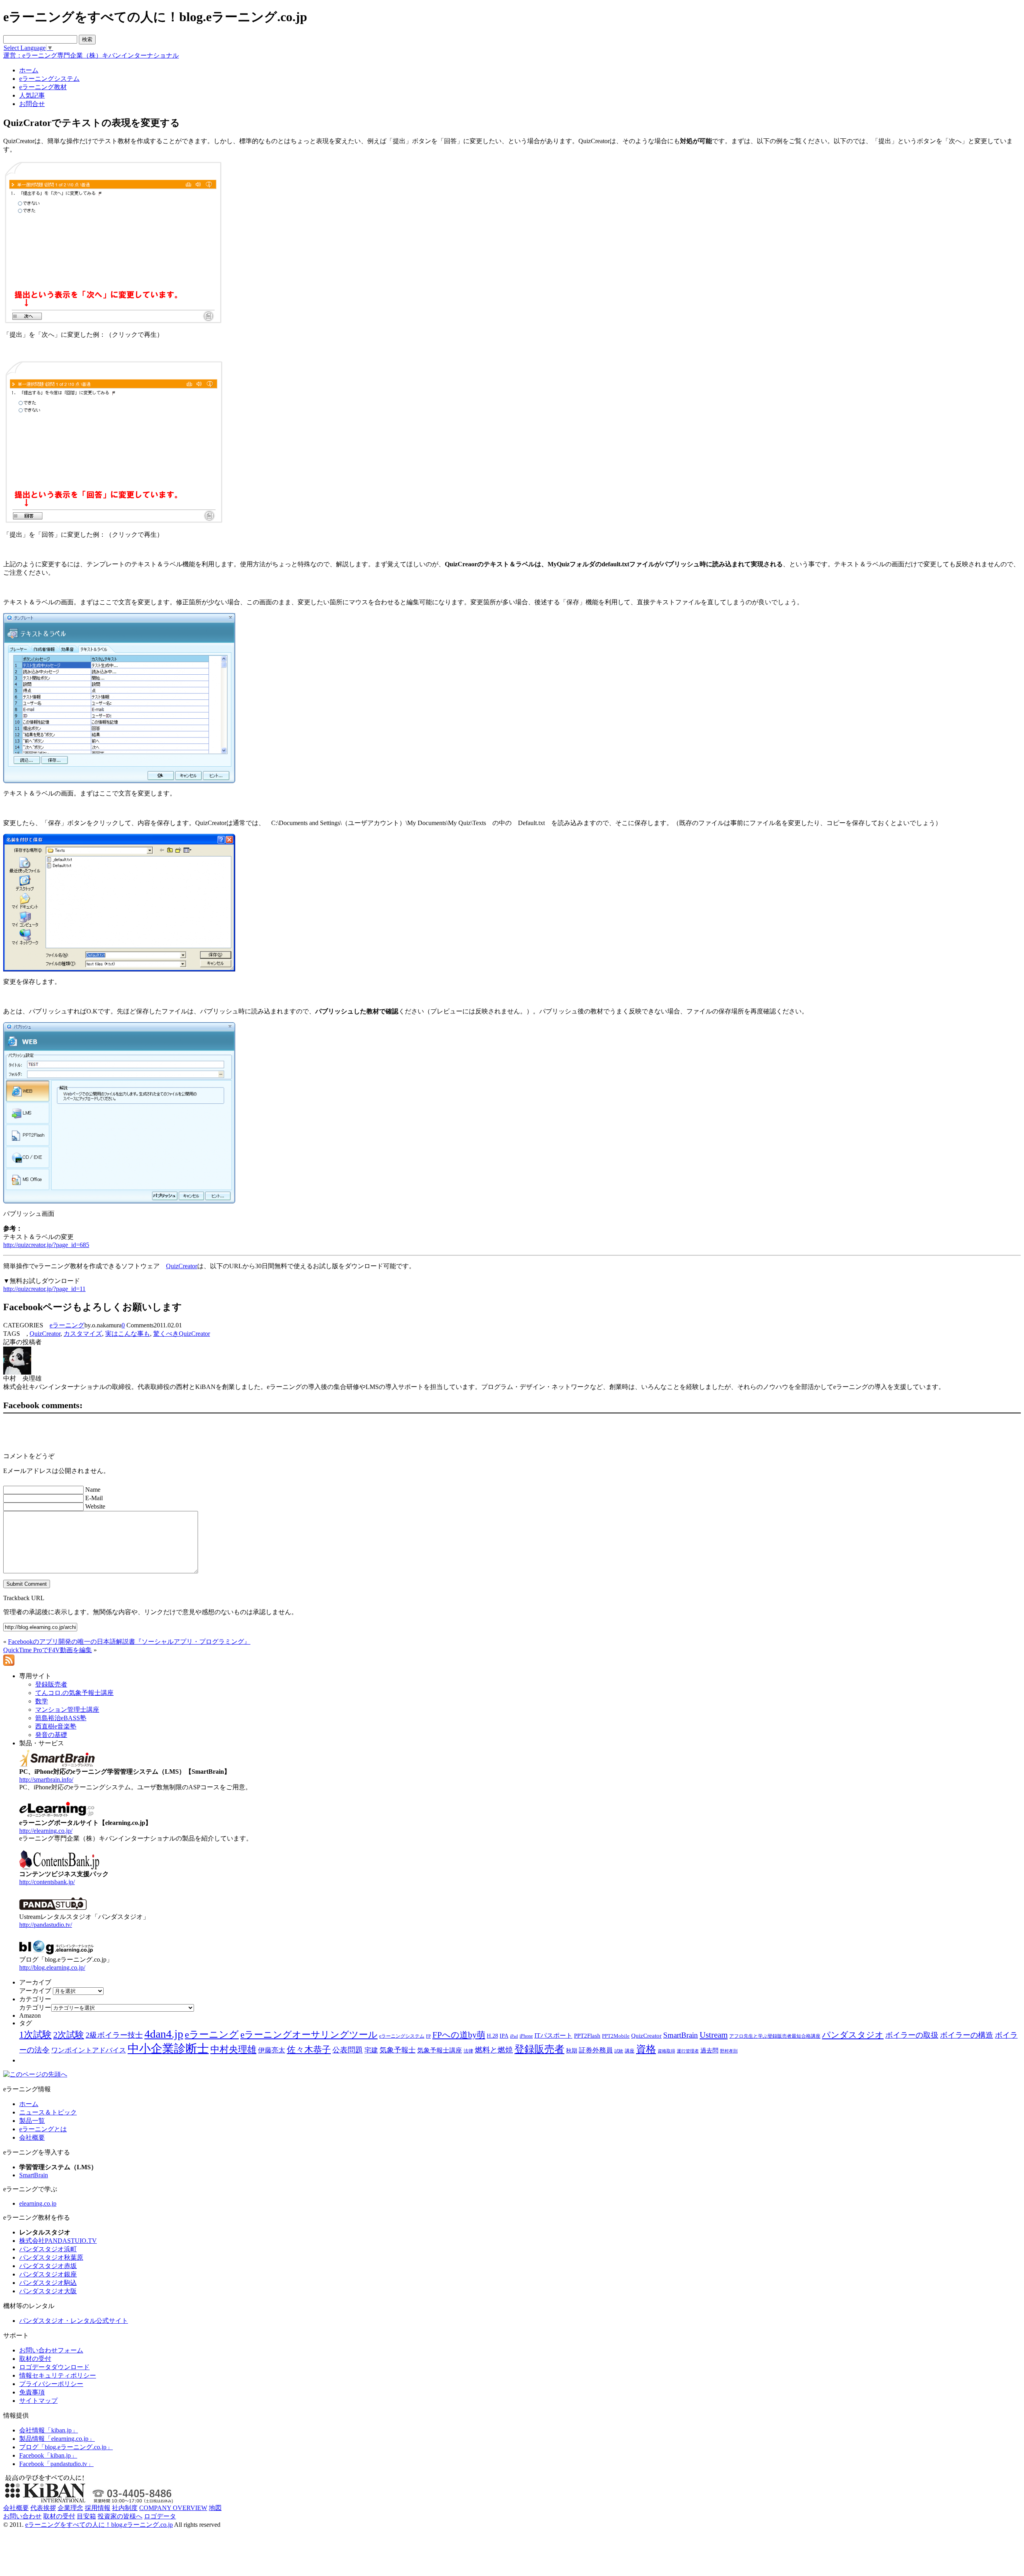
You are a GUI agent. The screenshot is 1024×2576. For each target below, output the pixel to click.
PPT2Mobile (616, 2036)
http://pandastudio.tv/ (46, 1925)
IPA (504, 2036)
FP (428, 2036)
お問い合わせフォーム (51, 2350)
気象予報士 (398, 2050)
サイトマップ (38, 2401)
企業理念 (70, 2508)
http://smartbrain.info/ (46, 1780)
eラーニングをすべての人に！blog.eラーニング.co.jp (99, 2525)
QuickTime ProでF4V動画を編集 (48, 1650)
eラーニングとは (43, 2129)
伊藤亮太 (272, 2050)
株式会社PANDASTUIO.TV (58, 2241)
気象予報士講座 (440, 2050)
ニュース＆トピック (48, 2112)
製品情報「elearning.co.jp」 (57, 2439)
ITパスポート (553, 2035)
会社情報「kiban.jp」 (49, 2430)
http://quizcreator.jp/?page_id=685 (46, 1245)
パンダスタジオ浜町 (48, 2249)
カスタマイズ (83, 1334)
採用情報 (98, 2508)
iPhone (526, 2036)
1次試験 (35, 2034)
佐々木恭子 (309, 2050)
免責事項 (32, 2392)
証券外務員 (596, 2050)
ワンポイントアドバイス (89, 2050)
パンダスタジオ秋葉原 (51, 2257)
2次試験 (69, 2035)
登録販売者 (539, 2049)
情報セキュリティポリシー (58, 2375)
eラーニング (67, 1325)
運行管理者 (688, 2051)
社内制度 (125, 2508)
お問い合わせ (22, 2516)
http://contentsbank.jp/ (47, 1882)
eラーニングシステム (402, 2036)
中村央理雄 (233, 2049)
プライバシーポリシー (51, 2384)
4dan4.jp (164, 2034)
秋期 (572, 2051)
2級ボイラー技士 (114, 2035)
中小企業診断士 (168, 2048)
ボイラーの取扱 (912, 2035)
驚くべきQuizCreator (182, 1334)
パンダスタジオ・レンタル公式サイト (74, 2321)
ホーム (29, 2104)
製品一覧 (32, 2121)
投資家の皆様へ (120, 2516)
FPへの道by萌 (459, 2035)
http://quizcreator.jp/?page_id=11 (44, 1289)
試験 (619, 2051)
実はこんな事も (128, 1334)
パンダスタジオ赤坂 (48, 2266)
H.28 (492, 2036)
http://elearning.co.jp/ (46, 1831)
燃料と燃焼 (494, 2050)
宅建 (371, 2050)
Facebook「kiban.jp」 (48, 2455)
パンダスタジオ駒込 (48, 2283)
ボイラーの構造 (967, 2035)
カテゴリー (35, 2007)
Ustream (714, 2035)
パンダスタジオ (853, 2035)
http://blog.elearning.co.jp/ (52, 1967)
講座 (630, 2051)
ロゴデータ (160, 2516)
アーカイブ (35, 1991)
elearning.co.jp (38, 2203)
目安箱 (86, 2516)
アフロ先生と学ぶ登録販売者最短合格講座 (775, 2036)
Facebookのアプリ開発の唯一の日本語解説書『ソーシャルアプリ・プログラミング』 (129, 1642)
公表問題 (348, 2050)
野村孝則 (729, 2051)
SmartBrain (681, 2035)
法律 (468, 2051)
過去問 (709, 2050)
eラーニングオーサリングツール (309, 2035)
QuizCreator (182, 1266)
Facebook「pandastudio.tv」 (56, 2464)
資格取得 (666, 2051)
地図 (215, 2508)
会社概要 (32, 2137)
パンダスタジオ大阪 (48, 2291)
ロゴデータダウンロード (54, 2367)
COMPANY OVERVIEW (173, 2508)
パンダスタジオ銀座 (48, 2274)
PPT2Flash (587, 2036)
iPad (514, 2036)
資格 (646, 2049)
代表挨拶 (43, 2508)
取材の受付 (35, 2359)
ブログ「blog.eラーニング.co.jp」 (66, 2447)
